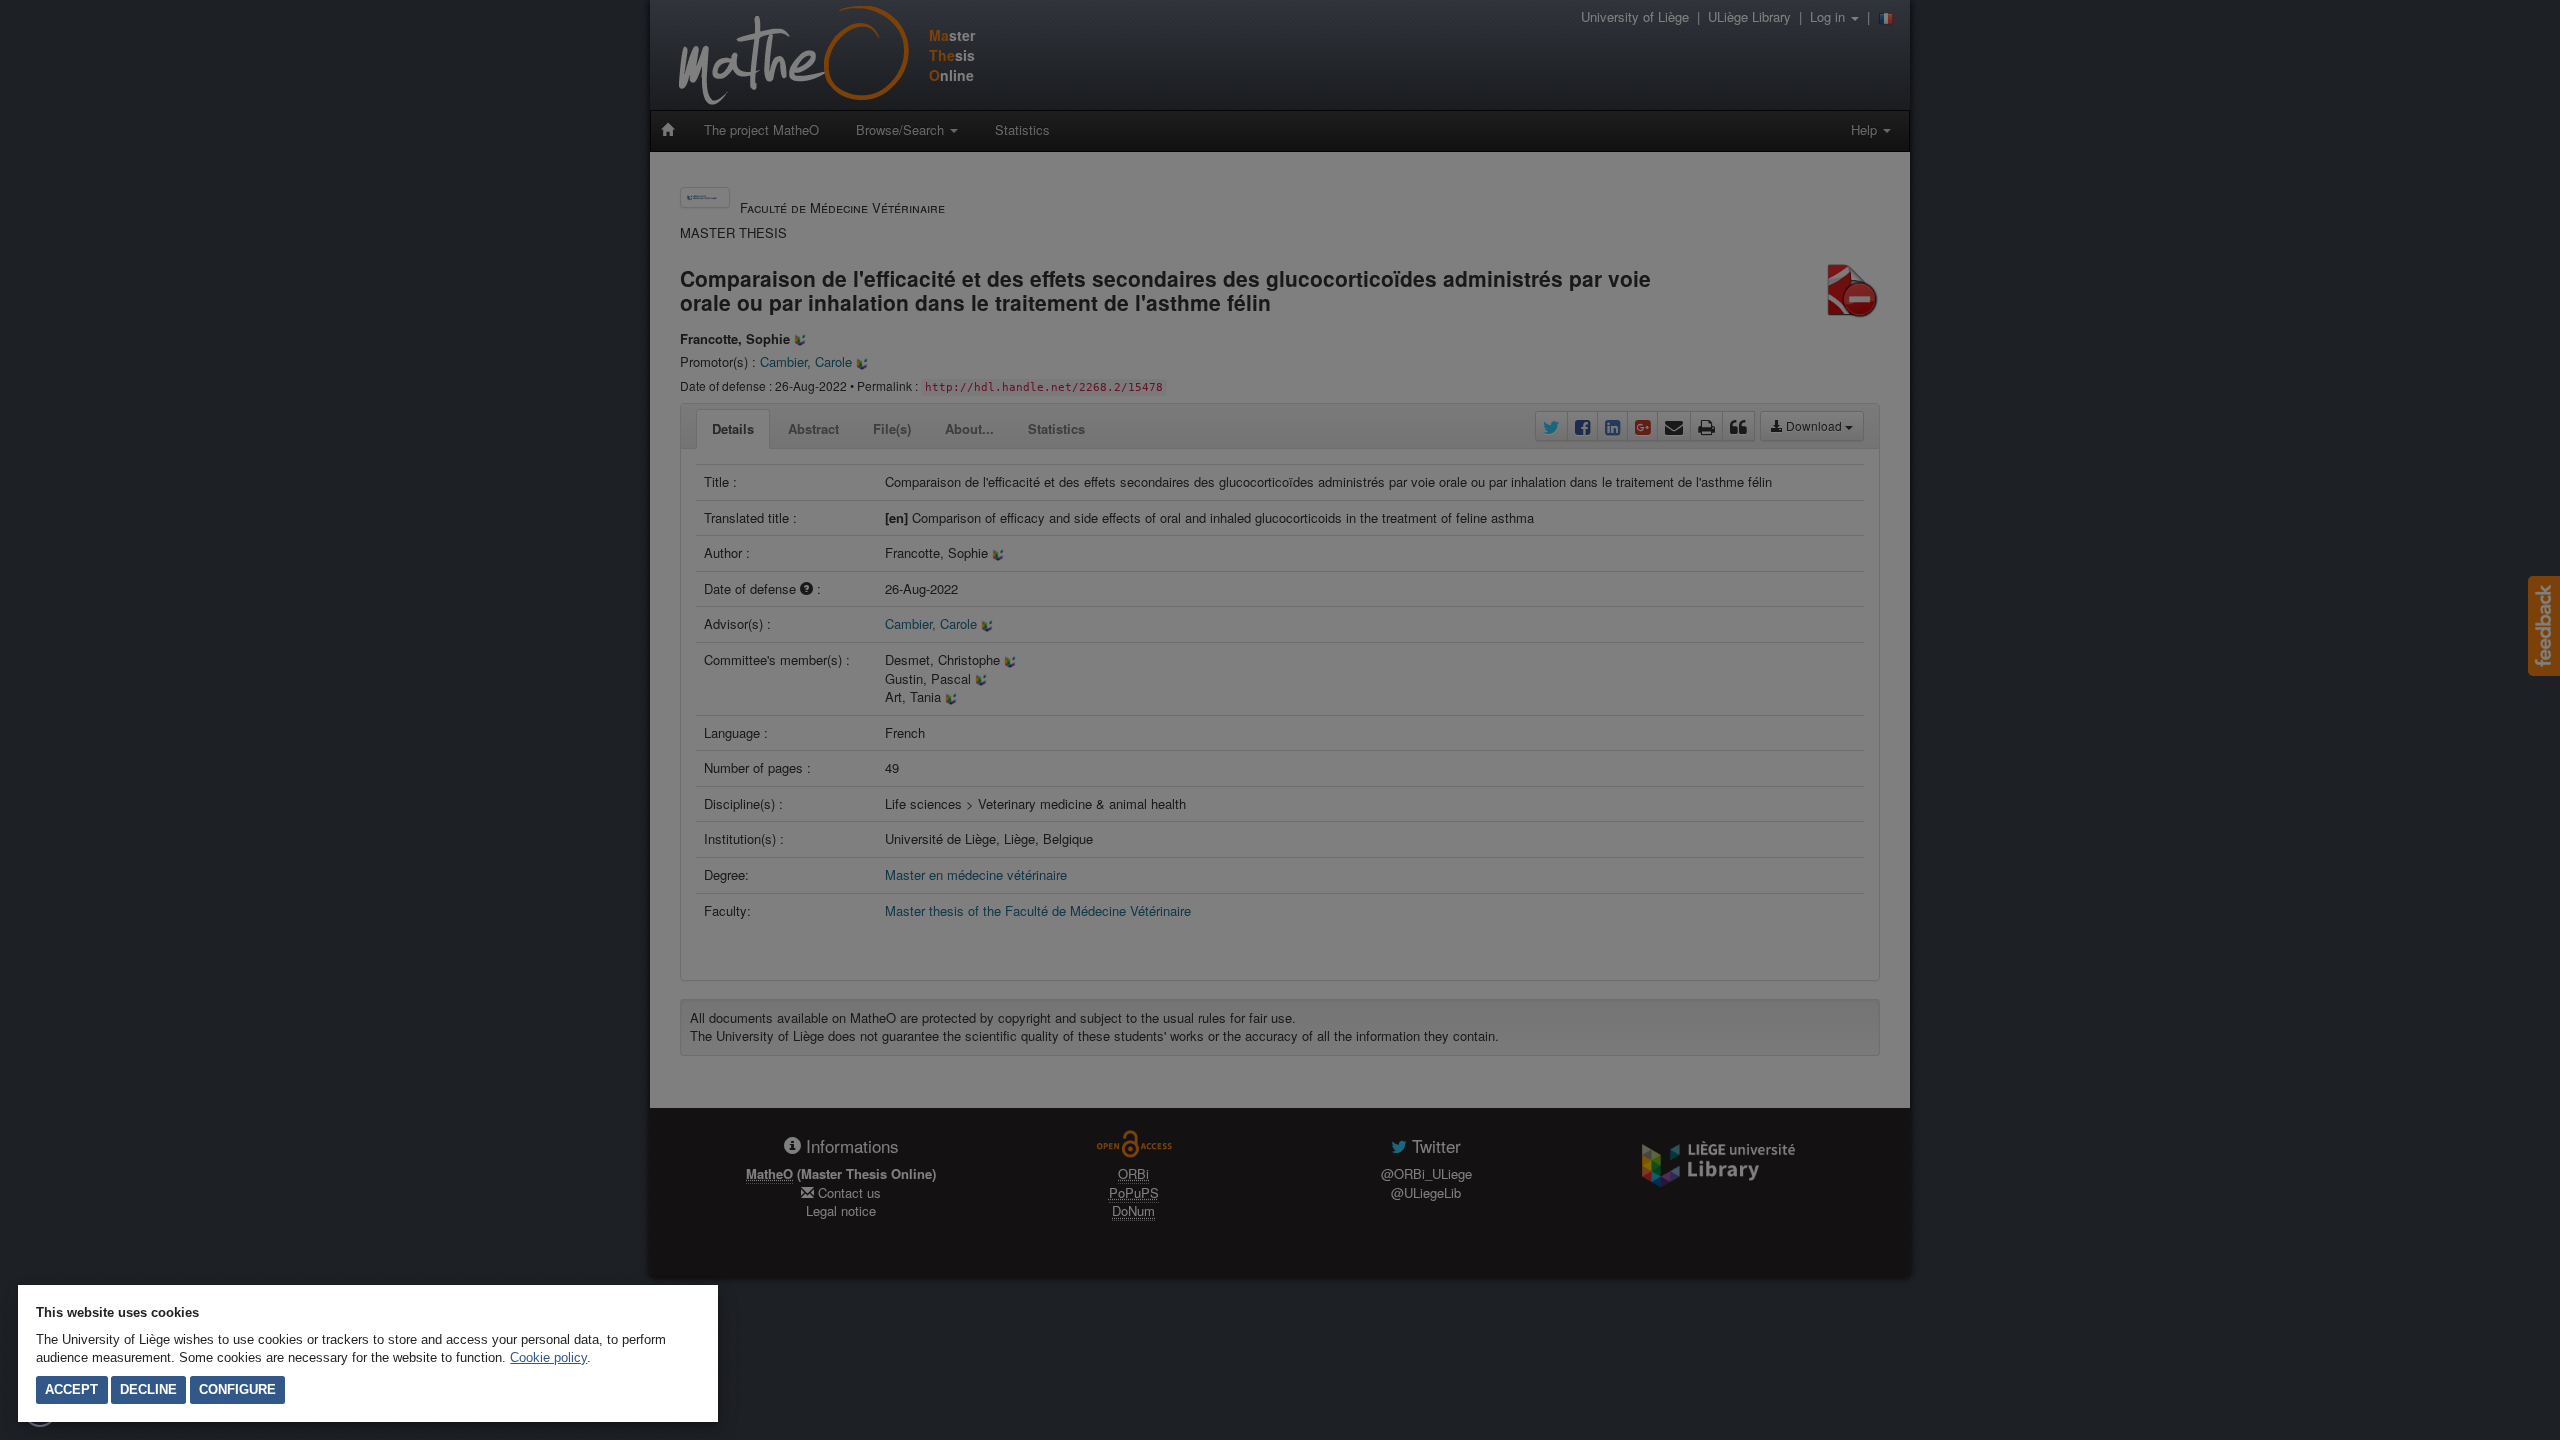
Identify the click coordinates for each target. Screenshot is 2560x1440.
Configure (237, 1389)
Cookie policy (548, 1357)
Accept (71, 1389)
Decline (148, 1389)
